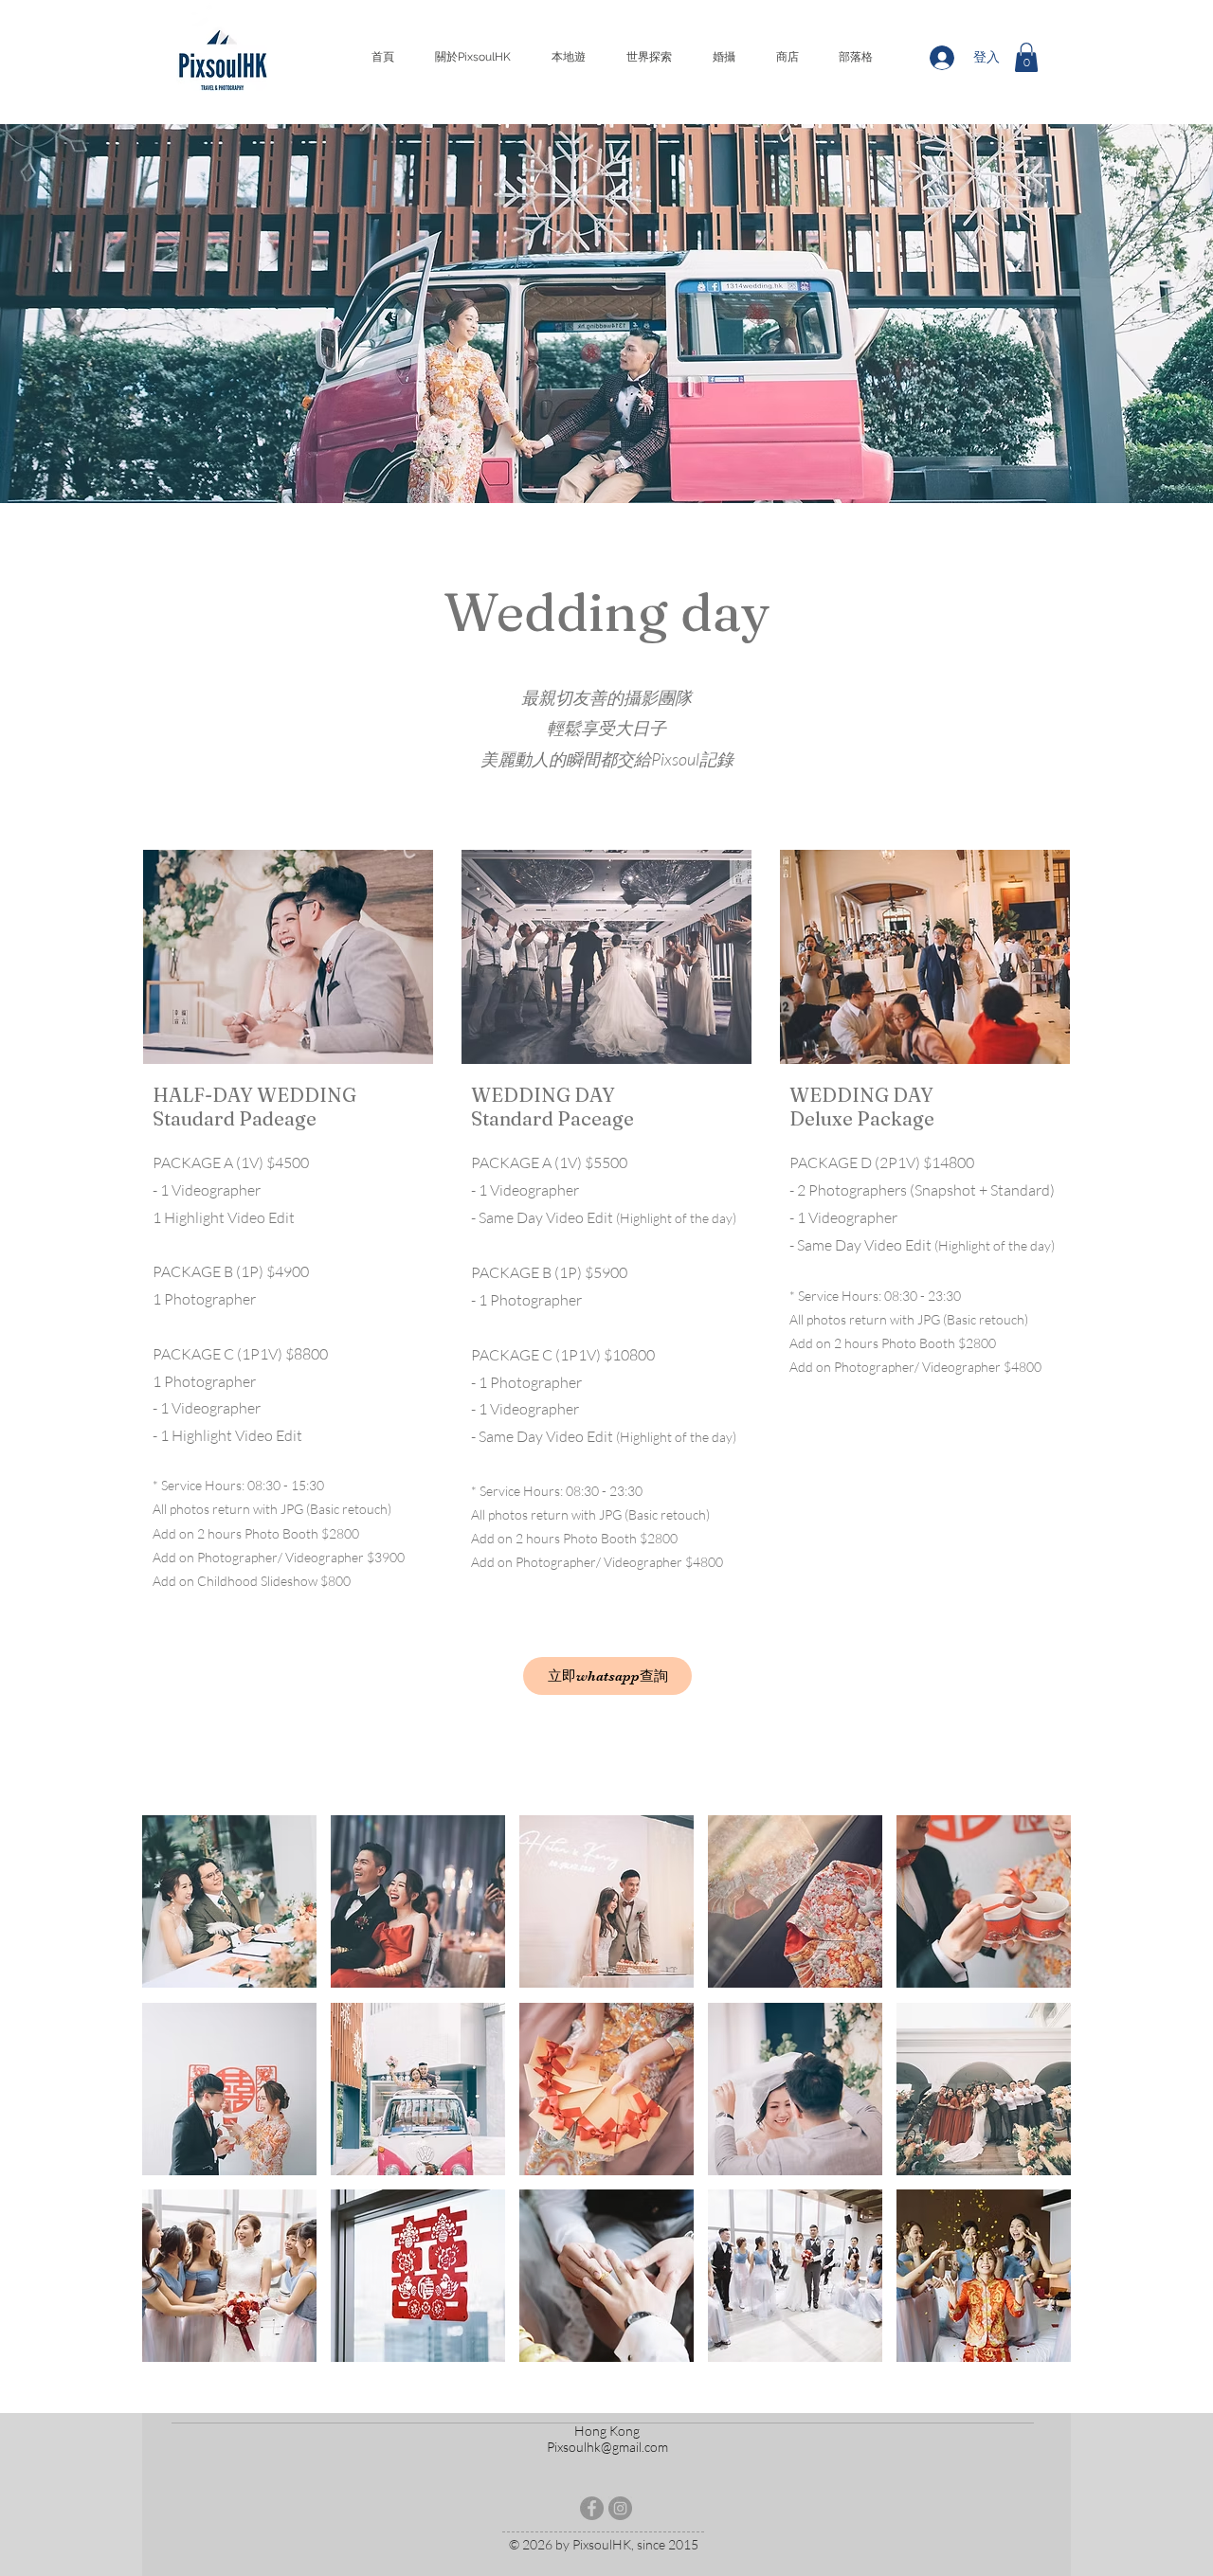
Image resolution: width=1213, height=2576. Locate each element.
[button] (1026, 57)
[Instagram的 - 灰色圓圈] (620, 2508)
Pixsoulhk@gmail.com (607, 2447)
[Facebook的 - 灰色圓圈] (592, 2508)
